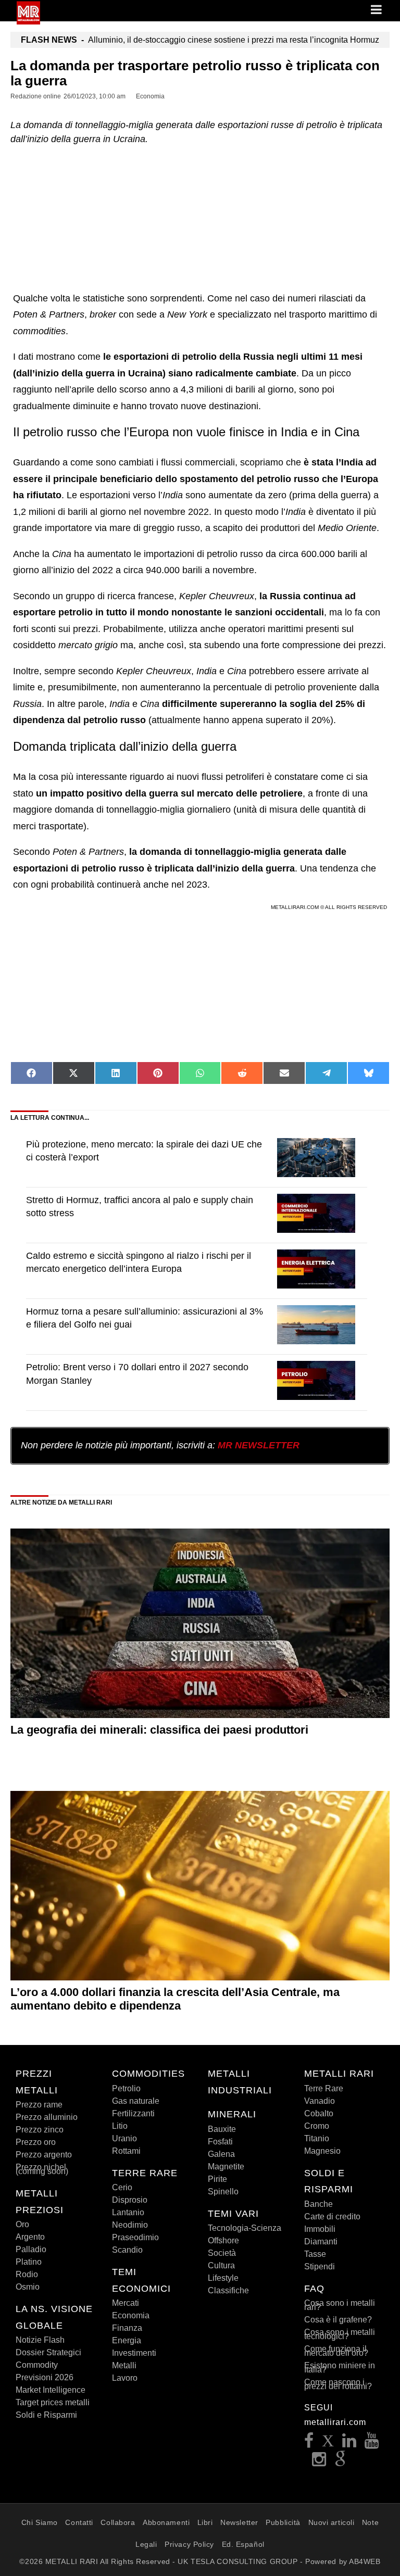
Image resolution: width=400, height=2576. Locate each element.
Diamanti (321, 2242)
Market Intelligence (51, 2390)
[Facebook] (309, 2444)
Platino (29, 2262)
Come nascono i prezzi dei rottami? (338, 2384)
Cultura (221, 2265)
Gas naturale (136, 2101)
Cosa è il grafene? (338, 2320)
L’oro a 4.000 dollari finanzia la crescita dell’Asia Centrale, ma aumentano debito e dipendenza (175, 1999)
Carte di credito (332, 2217)
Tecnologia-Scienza (245, 2228)
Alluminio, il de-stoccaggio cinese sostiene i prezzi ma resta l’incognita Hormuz (200, 40)
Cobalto (319, 2113)
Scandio (127, 2250)
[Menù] (377, 10)
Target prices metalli (53, 2402)
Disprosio (130, 2200)
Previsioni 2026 (45, 2377)
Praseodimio (135, 2237)
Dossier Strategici (48, 2352)
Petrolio (126, 2088)
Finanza (127, 2328)
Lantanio (128, 2212)
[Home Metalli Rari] (28, 21)
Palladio (31, 2249)
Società (222, 2253)
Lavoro (125, 2378)
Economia (131, 2315)
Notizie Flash (40, 2340)
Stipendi (320, 2266)
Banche (318, 2204)
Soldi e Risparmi (46, 2415)
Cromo (317, 2126)
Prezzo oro (36, 2142)
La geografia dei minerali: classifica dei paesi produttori (159, 1730)
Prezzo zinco (40, 2130)
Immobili (320, 2229)
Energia (127, 2340)
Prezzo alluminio (47, 2117)
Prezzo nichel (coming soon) (42, 2169)
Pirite (217, 2179)
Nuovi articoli (332, 2522)
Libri (205, 2522)
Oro (22, 2224)
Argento (30, 2237)
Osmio (28, 2287)
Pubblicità (283, 2522)
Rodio (27, 2274)
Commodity (37, 2365)
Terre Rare (324, 2088)
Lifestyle (223, 2278)
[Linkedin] (349, 2444)
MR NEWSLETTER (259, 1445)
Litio (120, 2126)
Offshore (223, 2240)
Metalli (124, 2365)
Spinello (223, 2192)
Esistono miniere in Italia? (340, 2367)
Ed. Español (243, 2544)
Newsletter (239, 2522)
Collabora (118, 2522)
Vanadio (320, 2101)
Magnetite (226, 2167)
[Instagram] (319, 2462)
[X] (328, 2444)
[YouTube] (372, 2444)
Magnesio (322, 2151)
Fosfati (220, 2142)
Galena (221, 2154)
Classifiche (228, 2290)
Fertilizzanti (133, 2113)
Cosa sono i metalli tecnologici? (340, 2334)
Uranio (124, 2138)
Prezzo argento (44, 2155)
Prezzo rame (39, 2105)
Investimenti (134, 2353)
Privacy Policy (189, 2544)
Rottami (126, 2151)
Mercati (126, 2303)
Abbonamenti (166, 2522)
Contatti (79, 2522)
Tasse (315, 2254)
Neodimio (130, 2225)
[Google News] (341, 2462)
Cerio (122, 2187)
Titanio (317, 2138)
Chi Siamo (40, 2522)
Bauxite (222, 2129)
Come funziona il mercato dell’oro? (336, 2351)
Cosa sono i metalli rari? (340, 2305)
